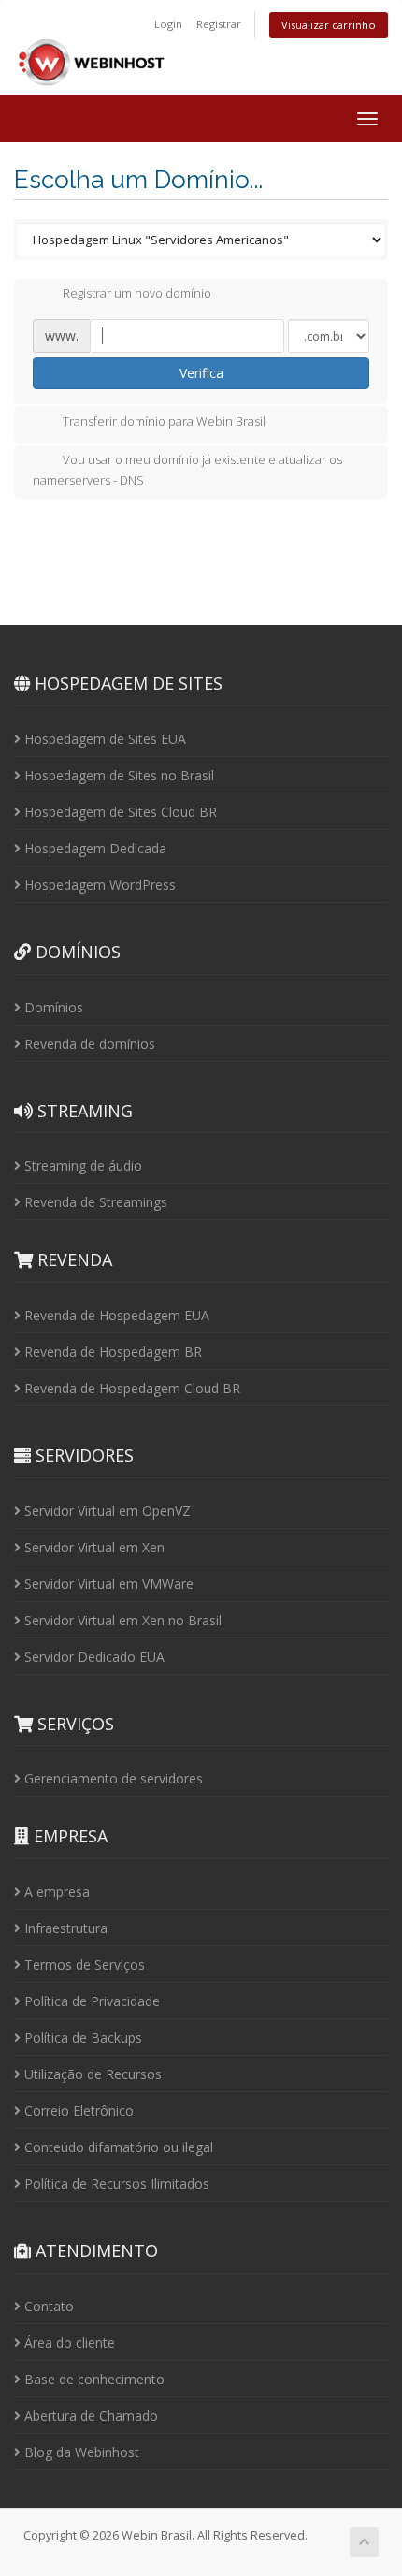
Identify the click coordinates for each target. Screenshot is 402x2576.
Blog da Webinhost (80, 2452)
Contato (47, 2306)
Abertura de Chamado (89, 2416)
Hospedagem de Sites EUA (103, 739)
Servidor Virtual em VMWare (107, 1584)
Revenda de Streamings (94, 1202)
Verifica (201, 373)
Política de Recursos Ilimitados (115, 2183)
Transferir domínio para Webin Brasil (164, 421)
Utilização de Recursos (91, 2074)
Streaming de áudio (81, 1165)
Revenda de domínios (88, 1044)
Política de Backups (81, 2038)
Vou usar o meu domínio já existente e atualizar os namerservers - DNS (187, 470)
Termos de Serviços (83, 1965)
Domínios (52, 1007)
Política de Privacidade (90, 2001)
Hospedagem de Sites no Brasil (117, 775)
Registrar (219, 24)
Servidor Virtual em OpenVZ (106, 1511)
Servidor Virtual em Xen (93, 1547)
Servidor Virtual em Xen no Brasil (121, 1620)
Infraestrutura (64, 1928)
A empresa (55, 1892)
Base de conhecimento (93, 2379)
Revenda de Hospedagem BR (111, 1352)
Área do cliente (68, 2343)
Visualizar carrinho (329, 25)
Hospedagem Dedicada (93, 848)
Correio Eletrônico (77, 2110)
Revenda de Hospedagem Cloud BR (130, 1388)
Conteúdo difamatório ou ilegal (117, 2147)
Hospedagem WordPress (98, 885)
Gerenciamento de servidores (112, 1778)
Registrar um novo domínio (137, 294)
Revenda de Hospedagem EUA (115, 1315)
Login (168, 24)
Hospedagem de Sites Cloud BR (119, 812)
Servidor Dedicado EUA (93, 1657)
